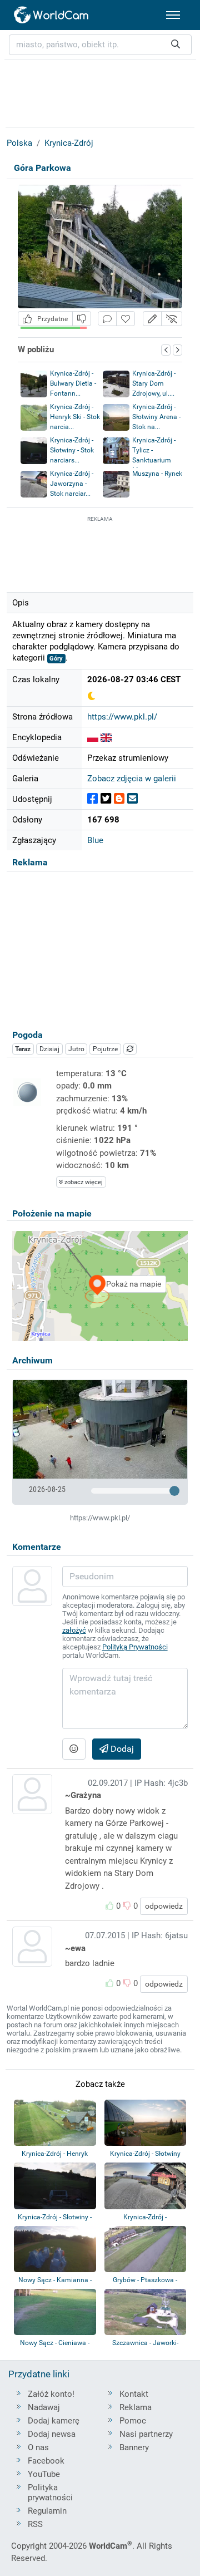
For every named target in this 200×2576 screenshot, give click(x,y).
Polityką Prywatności (135, 1647)
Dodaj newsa (52, 2434)
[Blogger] (119, 799)
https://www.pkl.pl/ (122, 717)
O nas (38, 2447)
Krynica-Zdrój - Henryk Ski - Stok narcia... (75, 417)
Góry (56, 659)
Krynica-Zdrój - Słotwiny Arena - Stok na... (156, 417)
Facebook (46, 2461)
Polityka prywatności (50, 2493)
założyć (74, 1630)
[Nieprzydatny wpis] (82, 319)
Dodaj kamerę (54, 2421)
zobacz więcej (83, 1182)
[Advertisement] (100, 553)
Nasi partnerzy (146, 2434)
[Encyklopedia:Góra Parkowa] (93, 737)
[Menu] (173, 15)
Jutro (76, 1049)
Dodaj (121, 1749)
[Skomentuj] (107, 319)
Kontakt (134, 2394)
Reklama (136, 2407)
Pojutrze (105, 1049)
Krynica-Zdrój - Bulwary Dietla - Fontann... (73, 383)
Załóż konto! (51, 2394)
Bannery (134, 2447)
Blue (95, 840)
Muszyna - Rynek (157, 474)
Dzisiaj (49, 1049)
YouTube (44, 2474)
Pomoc (133, 2421)
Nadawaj (44, 2407)
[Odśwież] (130, 1049)
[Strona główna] (52, 15)
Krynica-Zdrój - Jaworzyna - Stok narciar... (72, 484)
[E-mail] (132, 799)
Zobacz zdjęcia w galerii (132, 779)
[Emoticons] (74, 1749)
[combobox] (100, 45)
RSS (35, 2524)
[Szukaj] (176, 45)
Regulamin (47, 2511)
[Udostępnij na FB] (92, 799)
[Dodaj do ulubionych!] (126, 319)
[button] (152, 319)
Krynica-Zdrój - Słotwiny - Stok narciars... (72, 450)
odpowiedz (164, 1906)
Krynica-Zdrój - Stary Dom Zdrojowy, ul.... (154, 383)
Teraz (23, 1049)
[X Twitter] (106, 799)
